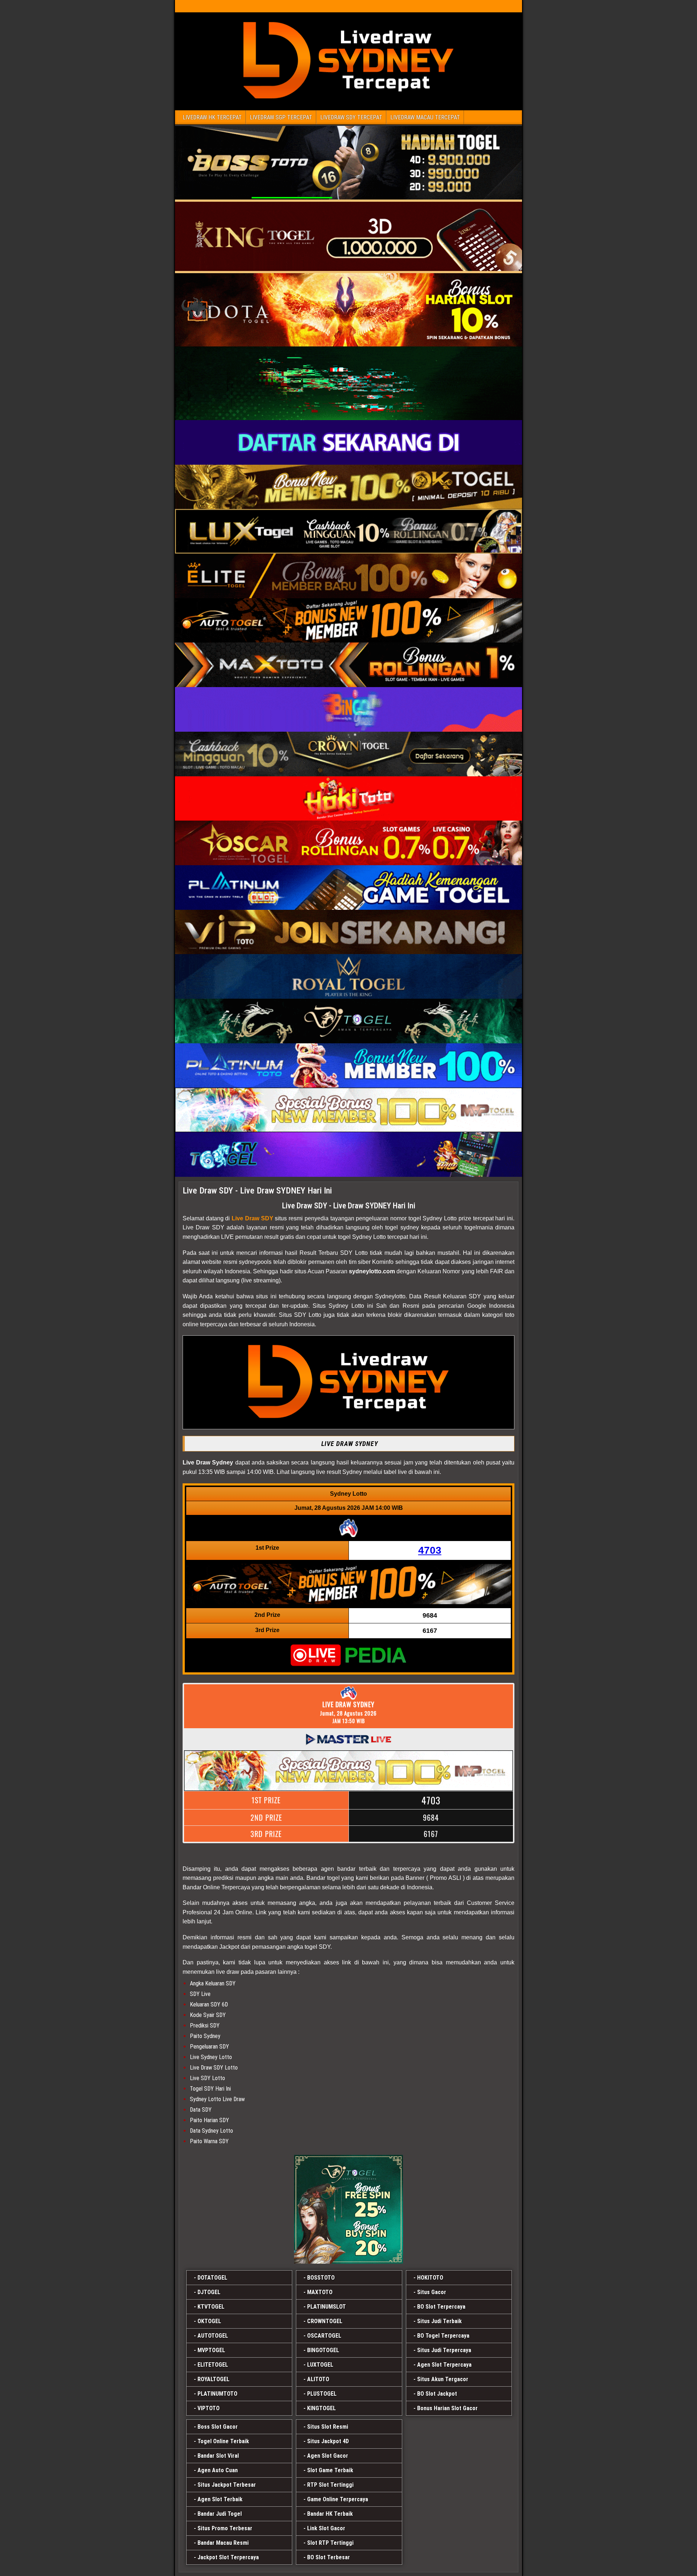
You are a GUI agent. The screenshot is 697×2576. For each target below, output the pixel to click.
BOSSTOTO (321, 2278)
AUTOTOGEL (213, 2336)
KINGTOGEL (321, 2408)
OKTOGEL (209, 2321)
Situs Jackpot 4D (328, 2441)
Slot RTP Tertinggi (330, 2543)
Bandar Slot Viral (218, 2456)
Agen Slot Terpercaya (444, 2365)
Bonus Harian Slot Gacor (447, 2408)
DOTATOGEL (212, 2278)
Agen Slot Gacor (328, 2456)
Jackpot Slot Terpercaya (228, 2557)
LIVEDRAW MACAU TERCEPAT (425, 117)
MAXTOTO (320, 2292)
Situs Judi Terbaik (439, 2321)
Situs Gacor (432, 2292)
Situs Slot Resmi (328, 2427)
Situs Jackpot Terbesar (227, 2485)
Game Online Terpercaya (338, 2499)
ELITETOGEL (213, 2365)
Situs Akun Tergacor (443, 2379)
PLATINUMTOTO (217, 2394)
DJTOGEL (209, 2292)
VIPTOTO (209, 2408)
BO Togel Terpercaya (443, 2336)
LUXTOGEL (320, 2365)
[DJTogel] (348, 2209)
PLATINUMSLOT (327, 2307)
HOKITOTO (430, 2278)
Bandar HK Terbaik (330, 2514)
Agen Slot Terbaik (220, 2499)
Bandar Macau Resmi (223, 2543)
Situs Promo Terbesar (225, 2528)
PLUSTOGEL (322, 2394)
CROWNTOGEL (325, 2321)
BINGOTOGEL (323, 2350)
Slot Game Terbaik (330, 2470)
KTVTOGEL (211, 2307)
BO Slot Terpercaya (441, 2307)
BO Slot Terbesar (329, 2557)
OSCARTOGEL (324, 2336)
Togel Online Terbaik (223, 2441)
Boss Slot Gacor (218, 2427)
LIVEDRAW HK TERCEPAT (212, 117)
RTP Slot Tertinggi (330, 2485)
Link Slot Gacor (326, 2528)
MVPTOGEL (211, 2350)
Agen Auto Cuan (218, 2470)
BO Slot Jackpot (437, 2394)
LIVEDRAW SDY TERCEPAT (351, 117)
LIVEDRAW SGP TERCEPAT (281, 117)
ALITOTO (318, 2379)
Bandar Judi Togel (220, 2514)
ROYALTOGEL (213, 2379)
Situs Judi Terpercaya (444, 2350)
